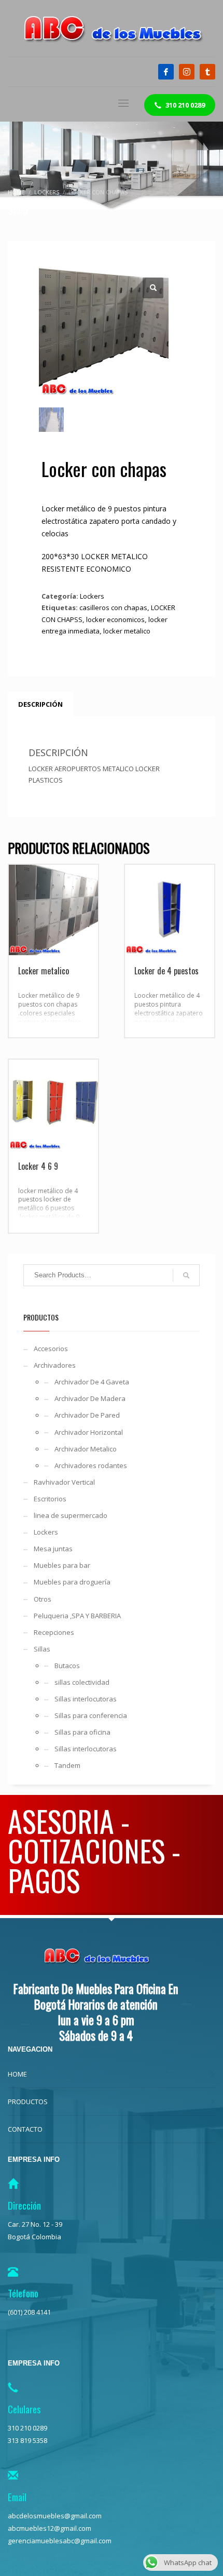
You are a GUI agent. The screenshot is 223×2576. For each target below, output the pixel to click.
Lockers (92, 596)
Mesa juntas (53, 1549)
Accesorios (51, 1349)
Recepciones (54, 1632)
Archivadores (55, 1365)
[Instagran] (187, 72)
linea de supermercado (71, 1515)
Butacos (67, 1666)
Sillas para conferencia (91, 1715)
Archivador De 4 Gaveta (92, 1382)
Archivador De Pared (87, 1415)
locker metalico (127, 631)
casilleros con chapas (113, 607)
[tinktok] (207, 72)
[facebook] (166, 72)
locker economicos (115, 619)
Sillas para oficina (82, 1732)
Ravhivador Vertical (64, 1482)
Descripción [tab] (40, 704)
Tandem (67, 1765)
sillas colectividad (82, 1682)
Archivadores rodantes (91, 1465)
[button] (153, 288)
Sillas (42, 1649)
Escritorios (50, 1499)
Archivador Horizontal (89, 1432)
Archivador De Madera (90, 1398)
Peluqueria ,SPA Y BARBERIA (77, 1616)
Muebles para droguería (72, 1582)
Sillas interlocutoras (86, 1699)
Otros (43, 1599)
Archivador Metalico (86, 1449)
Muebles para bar (62, 1565)
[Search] (186, 1275)
